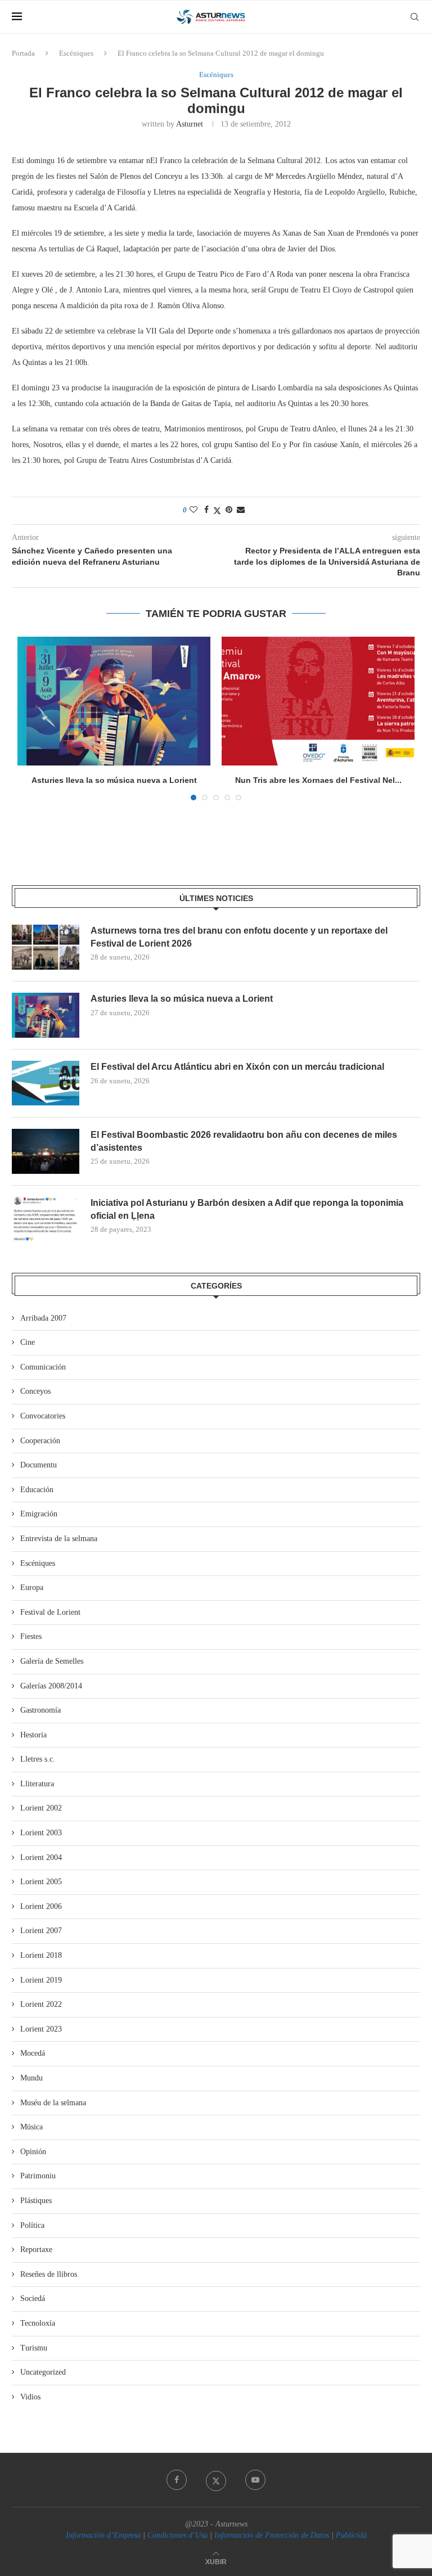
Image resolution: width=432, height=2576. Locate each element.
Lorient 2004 (41, 1857)
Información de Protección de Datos (272, 2535)
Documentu (39, 1465)
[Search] (415, 17)
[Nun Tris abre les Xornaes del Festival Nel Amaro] (318, 701)
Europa (32, 1588)
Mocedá (33, 2053)
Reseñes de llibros (49, 2274)
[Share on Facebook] (206, 510)
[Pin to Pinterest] (229, 510)
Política (32, 2225)
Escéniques (76, 53)
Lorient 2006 (41, 1906)
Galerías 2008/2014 (51, 1686)
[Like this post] (193, 510)
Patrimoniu (38, 2176)
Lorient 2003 (41, 1833)
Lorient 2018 (41, 1955)
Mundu (31, 2078)
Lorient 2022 (41, 2004)
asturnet (190, 124)
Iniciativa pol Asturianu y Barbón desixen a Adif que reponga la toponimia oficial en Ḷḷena (247, 1209)
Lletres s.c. (38, 1759)
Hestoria (33, 1735)
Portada (23, 53)
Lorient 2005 (41, 1882)
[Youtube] (255, 2480)
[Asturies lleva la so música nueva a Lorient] (114, 701)
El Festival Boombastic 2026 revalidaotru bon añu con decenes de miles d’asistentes (244, 1141)
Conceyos (35, 1391)
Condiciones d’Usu (177, 2535)
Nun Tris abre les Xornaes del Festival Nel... (318, 780)
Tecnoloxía (38, 2323)
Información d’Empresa (103, 2535)
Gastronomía (40, 1710)
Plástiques (36, 2201)
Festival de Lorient (50, 1612)
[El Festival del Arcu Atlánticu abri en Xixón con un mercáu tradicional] (46, 1083)
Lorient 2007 (41, 1931)
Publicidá (351, 2535)
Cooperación (40, 1441)
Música (31, 2127)
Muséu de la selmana (53, 2103)
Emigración (39, 1514)
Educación (37, 1490)
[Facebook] (177, 2480)
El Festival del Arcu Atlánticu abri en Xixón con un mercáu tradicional (237, 1067)
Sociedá (33, 2298)
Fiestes (31, 1636)
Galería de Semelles (52, 1661)
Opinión (33, 2152)
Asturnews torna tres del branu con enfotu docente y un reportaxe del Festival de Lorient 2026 (239, 937)
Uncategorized (43, 2372)
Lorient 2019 (41, 1980)
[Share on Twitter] (217, 511)
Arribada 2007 (43, 1318)
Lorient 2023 (41, 2029)
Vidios (30, 2397)
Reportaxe (36, 2250)
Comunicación (43, 1367)
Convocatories (43, 1416)
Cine (28, 1342)
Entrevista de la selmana (59, 1539)
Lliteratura (37, 1784)
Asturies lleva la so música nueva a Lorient (114, 780)
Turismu (34, 2348)
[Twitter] (216, 2480)
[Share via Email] (241, 510)
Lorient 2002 (41, 1808)
